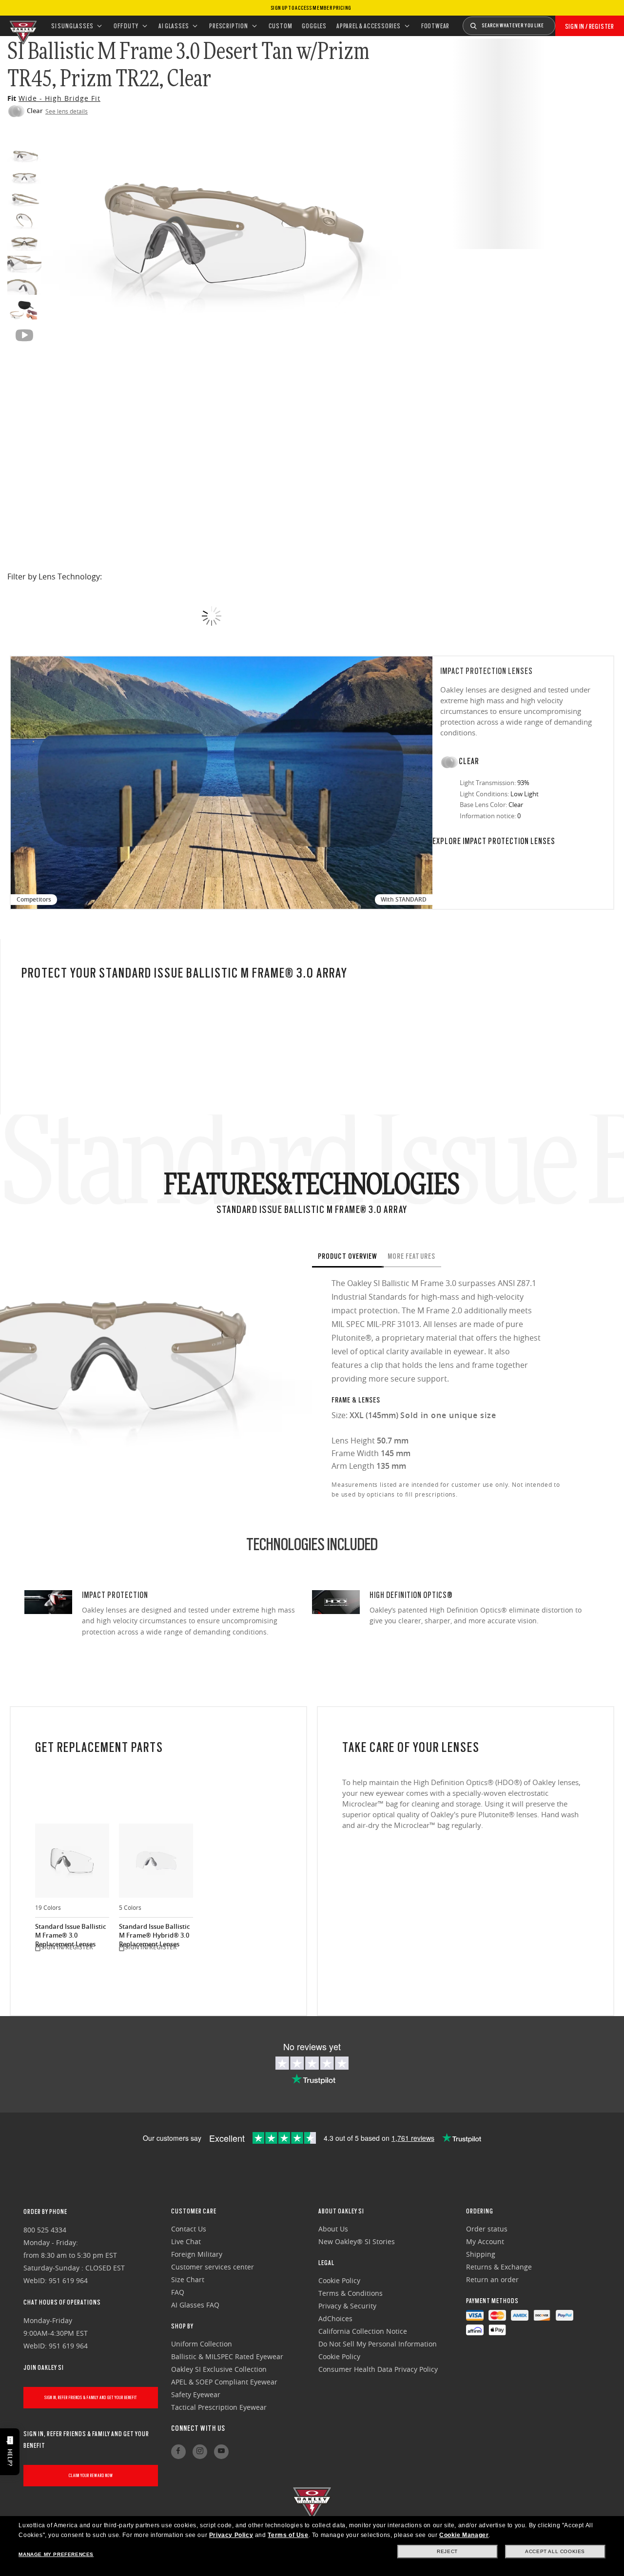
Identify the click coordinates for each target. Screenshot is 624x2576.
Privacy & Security (347, 2306)
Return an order (492, 2279)
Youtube (221, 2452)
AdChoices (335, 2318)
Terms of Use (288, 2535)
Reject (447, 2551)
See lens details (67, 111)
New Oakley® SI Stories (357, 2241)
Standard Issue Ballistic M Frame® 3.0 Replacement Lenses (70, 1932)
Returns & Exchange (499, 2267)
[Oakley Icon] (22, 26)
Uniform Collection (202, 2344)
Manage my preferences (56, 2554)
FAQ (178, 2292)
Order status (487, 2229)
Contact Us (189, 2229)
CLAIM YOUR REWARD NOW (91, 2475)
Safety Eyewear (196, 2394)
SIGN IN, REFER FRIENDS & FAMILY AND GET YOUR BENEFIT (91, 2397)
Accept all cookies (555, 2551)
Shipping (481, 2254)
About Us (333, 2229)
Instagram (200, 2452)
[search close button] (563, 22)
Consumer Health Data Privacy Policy (378, 2369)
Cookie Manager (464, 2535)
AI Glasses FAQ (195, 2305)
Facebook (178, 2452)
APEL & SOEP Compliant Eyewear (224, 2382)
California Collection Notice (363, 2331)
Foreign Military (197, 2254)
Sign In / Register (590, 26)
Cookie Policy (339, 2280)
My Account (485, 2241)
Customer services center (213, 2267)
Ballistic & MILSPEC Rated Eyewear (227, 2356)
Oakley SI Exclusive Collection (219, 2369)
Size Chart (188, 2279)
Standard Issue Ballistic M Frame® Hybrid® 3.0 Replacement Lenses (154, 1932)
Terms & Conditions (351, 2293)
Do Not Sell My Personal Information (378, 2344)
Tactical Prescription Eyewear (219, 2407)
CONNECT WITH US (198, 2428)
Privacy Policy (231, 2535)
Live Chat (186, 2241)
